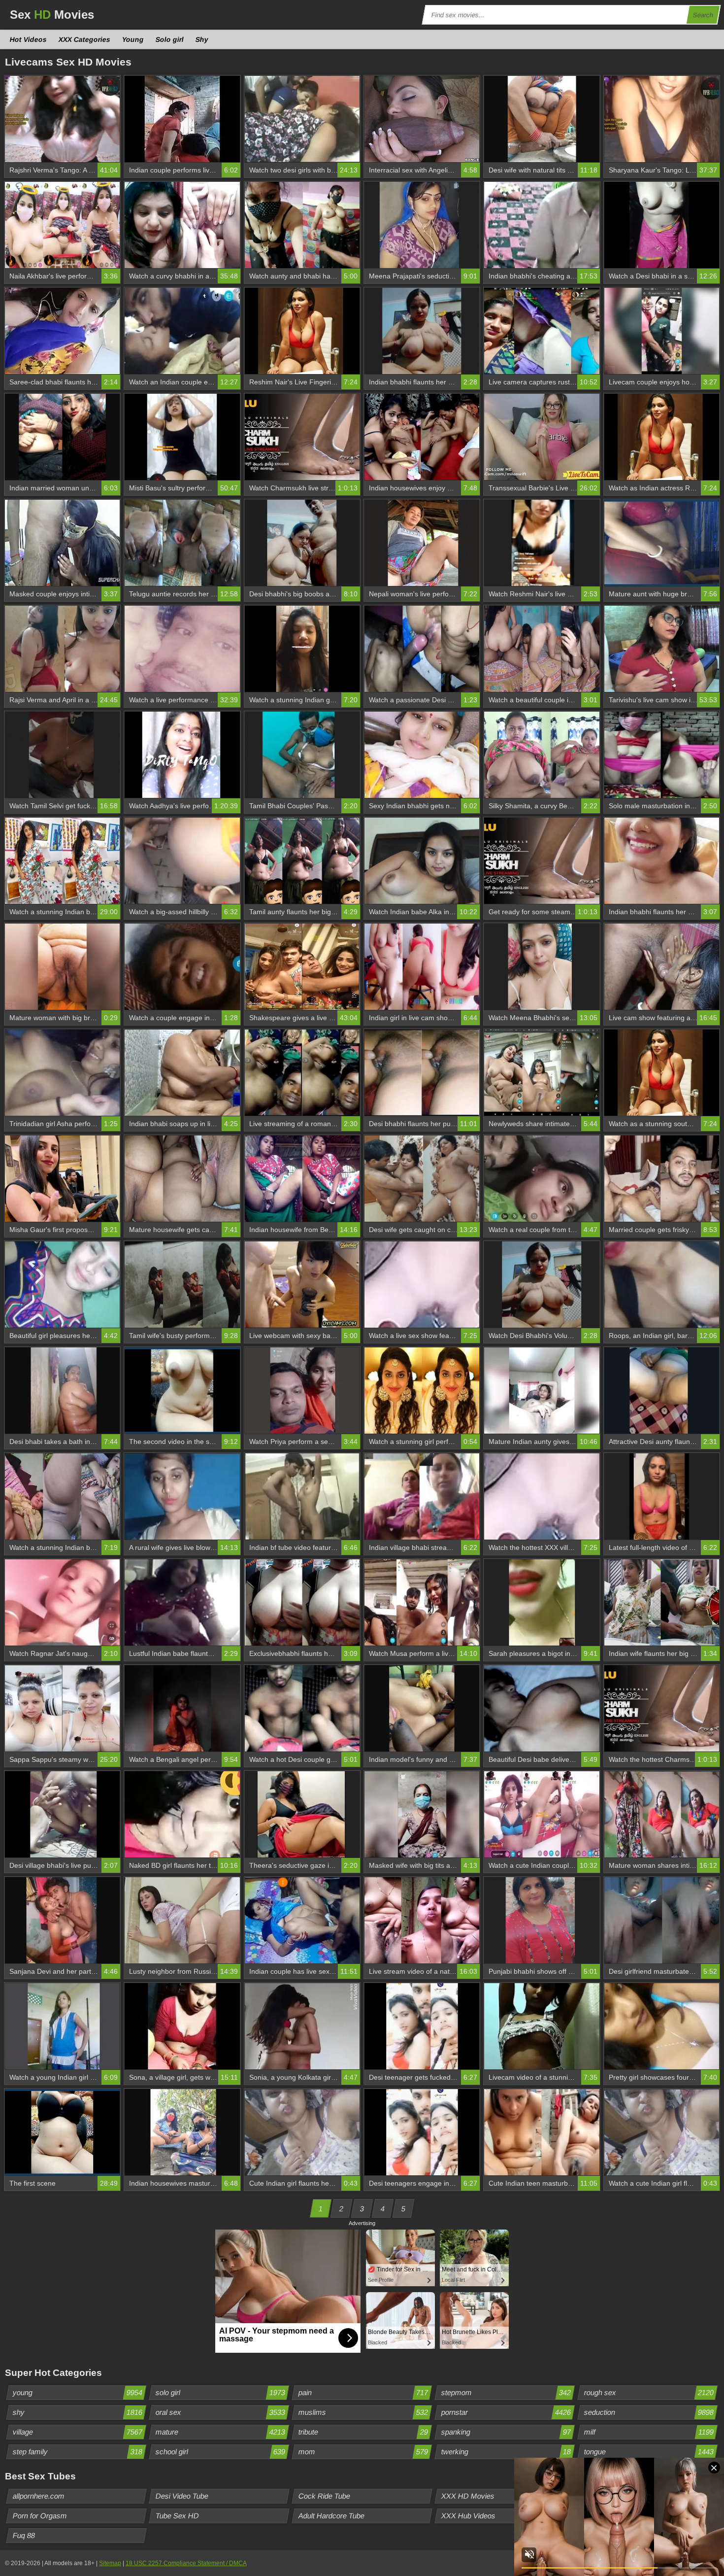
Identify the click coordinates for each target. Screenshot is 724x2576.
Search (703, 15)
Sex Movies (52, 15)
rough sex (649, 2392)
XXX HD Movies (468, 2496)
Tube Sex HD (178, 2516)
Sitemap (110, 2563)
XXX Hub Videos (469, 2516)
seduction (649, 2412)
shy (78, 2412)
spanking (506, 2432)
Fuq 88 (24, 2535)
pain (363, 2392)
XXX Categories (85, 39)
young (78, 2392)
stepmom (506, 2392)
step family (78, 2452)
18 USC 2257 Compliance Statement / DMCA (186, 2563)
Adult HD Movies (612, 2496)
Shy (202, 39)
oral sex (221, 2412)
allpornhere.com (39, 2496)
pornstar (506, 2412)
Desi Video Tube (182, 2496)
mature (221, 2432)
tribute (363, 2432)
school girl (221, 2452)
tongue (649, 2452)
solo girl (221, 2392)
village (78, 2432)
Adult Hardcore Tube (332, 2516)
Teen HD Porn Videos (619, 2516)
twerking (506, 2452)
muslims (363, 2412)
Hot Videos (29, 39)
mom (363, 2452)
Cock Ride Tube (325, 2496)
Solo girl (170, 39)
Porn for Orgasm (40, 2516)
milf (649, 2432)
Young (133, 39)
